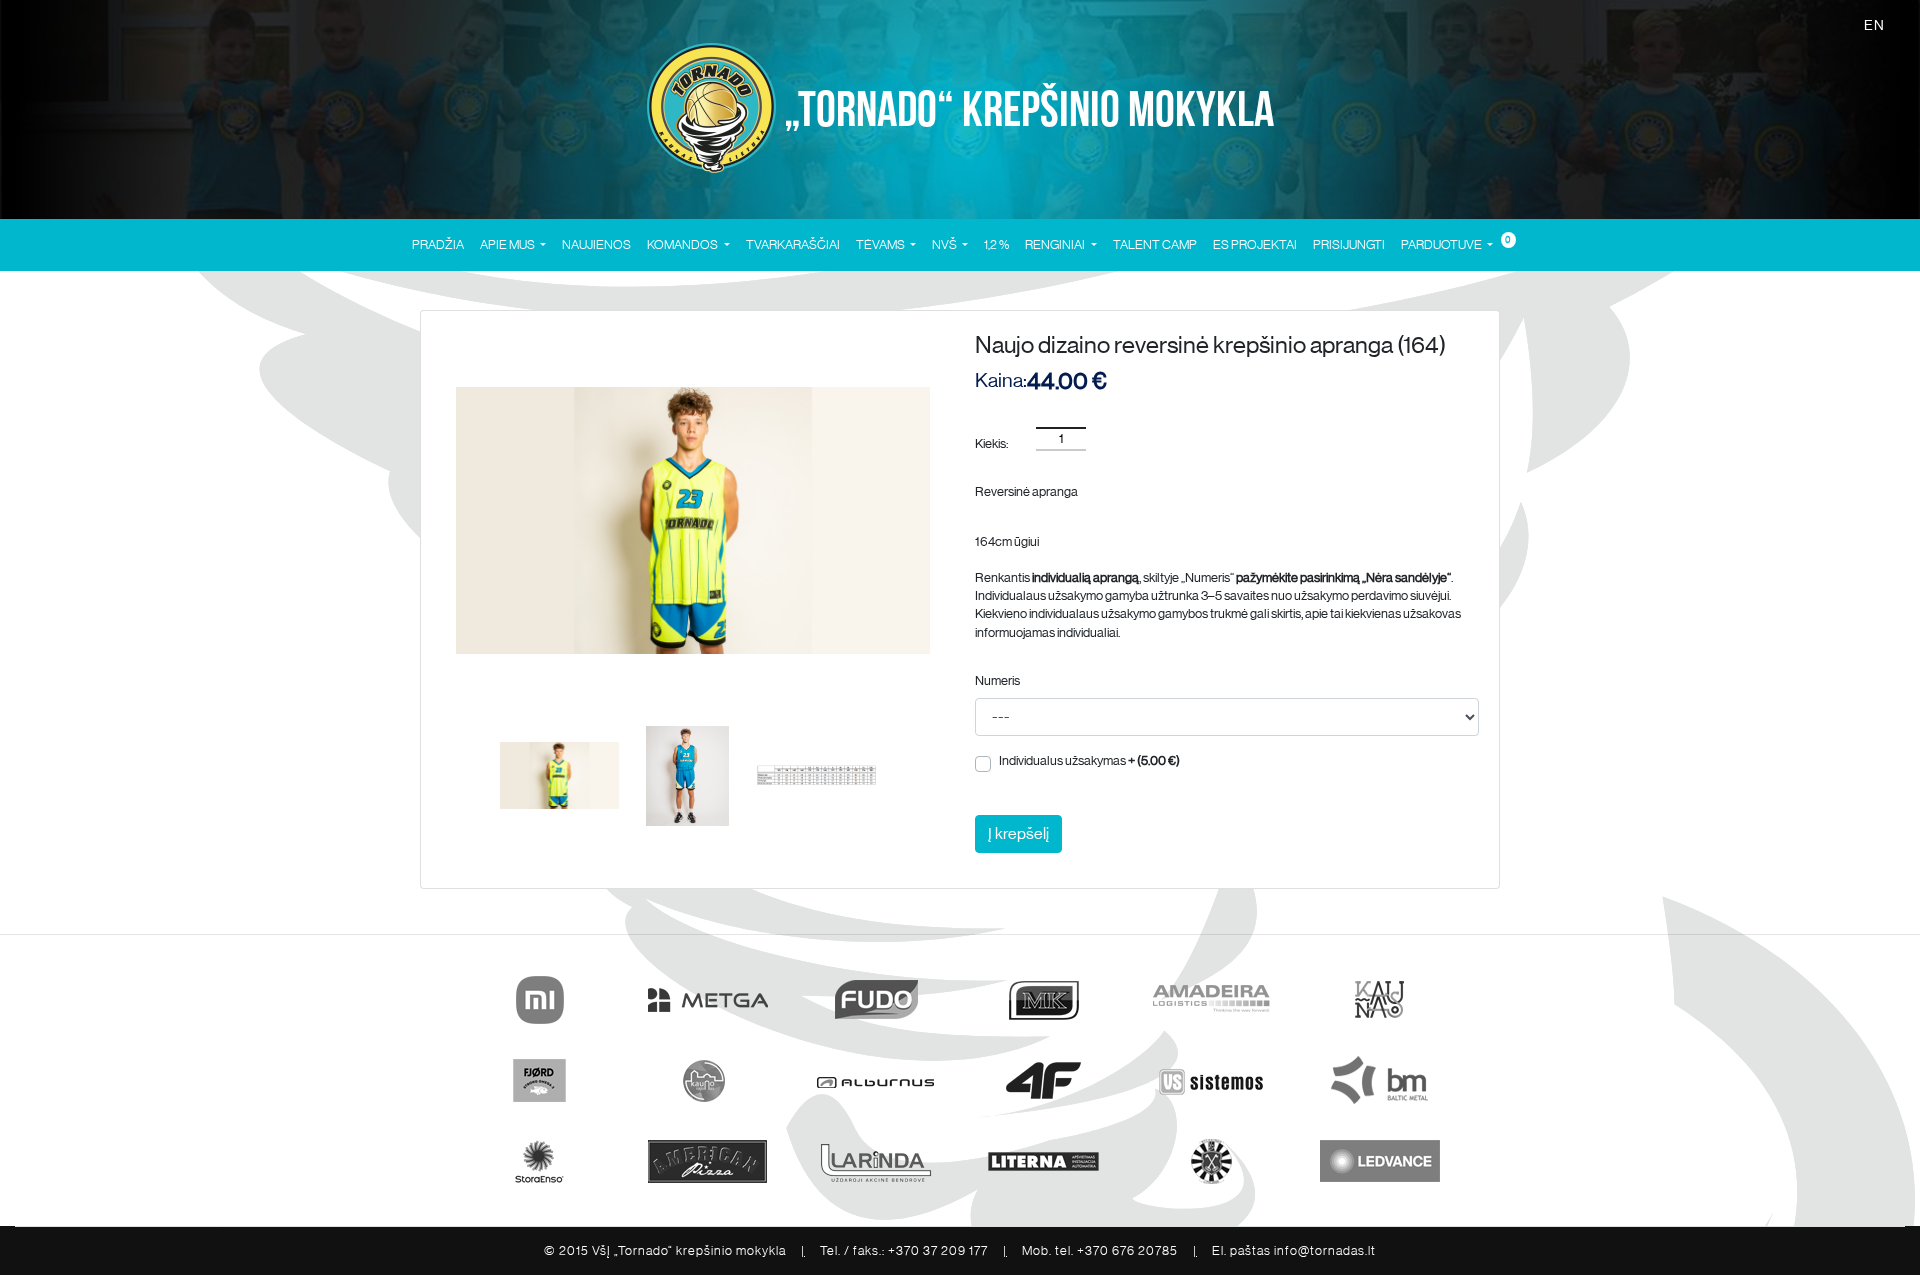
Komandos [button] (683, 244)
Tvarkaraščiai (793, 244)
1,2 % (996, 244)
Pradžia (438, 244)
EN (1874, 25)
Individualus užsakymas (1089, 760)
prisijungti (1349, 244)
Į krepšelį (1018, 833)
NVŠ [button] (945, 244)
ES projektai (1255, 244)
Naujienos (596, 244)
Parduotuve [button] (1442, 244)
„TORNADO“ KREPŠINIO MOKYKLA (1025, 111)
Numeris (997, 680)
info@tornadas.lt (1325, 1250)
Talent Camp (1155, 244)
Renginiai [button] (1056, 244)
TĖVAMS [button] (881, 244)
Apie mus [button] (508, 244)
